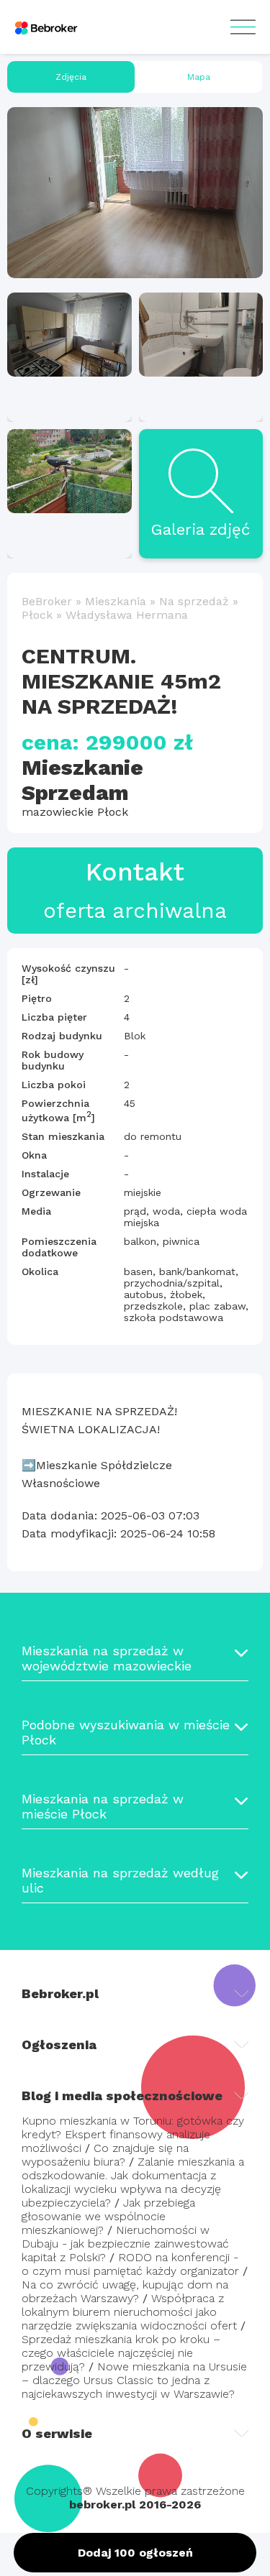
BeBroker (47, 601)
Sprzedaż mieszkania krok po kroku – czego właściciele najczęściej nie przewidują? (121, 2353)
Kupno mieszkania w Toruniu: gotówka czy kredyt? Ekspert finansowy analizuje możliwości (133, 2134)
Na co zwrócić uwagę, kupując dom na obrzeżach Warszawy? (125, 2291)
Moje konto (243, 27)
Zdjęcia (71, 77)
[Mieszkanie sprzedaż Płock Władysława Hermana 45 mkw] (135, 193)
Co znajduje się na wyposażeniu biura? (105, 2155)
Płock (37, 615)
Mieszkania (116, 601)
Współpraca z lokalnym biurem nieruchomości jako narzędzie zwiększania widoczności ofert (129, 2312)
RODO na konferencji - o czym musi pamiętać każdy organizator (130, 2264)
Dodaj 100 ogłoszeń (135, 2553)
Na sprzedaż (194, 601)
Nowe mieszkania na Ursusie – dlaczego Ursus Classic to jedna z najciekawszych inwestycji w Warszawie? (134, 2380)
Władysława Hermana (127, 615)
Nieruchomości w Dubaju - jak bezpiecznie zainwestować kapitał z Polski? (125, 2244)
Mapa (199, 77)
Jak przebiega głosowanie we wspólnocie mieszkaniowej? (108, 2216)
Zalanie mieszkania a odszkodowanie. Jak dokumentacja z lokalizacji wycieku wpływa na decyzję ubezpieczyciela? (133, 2182)
